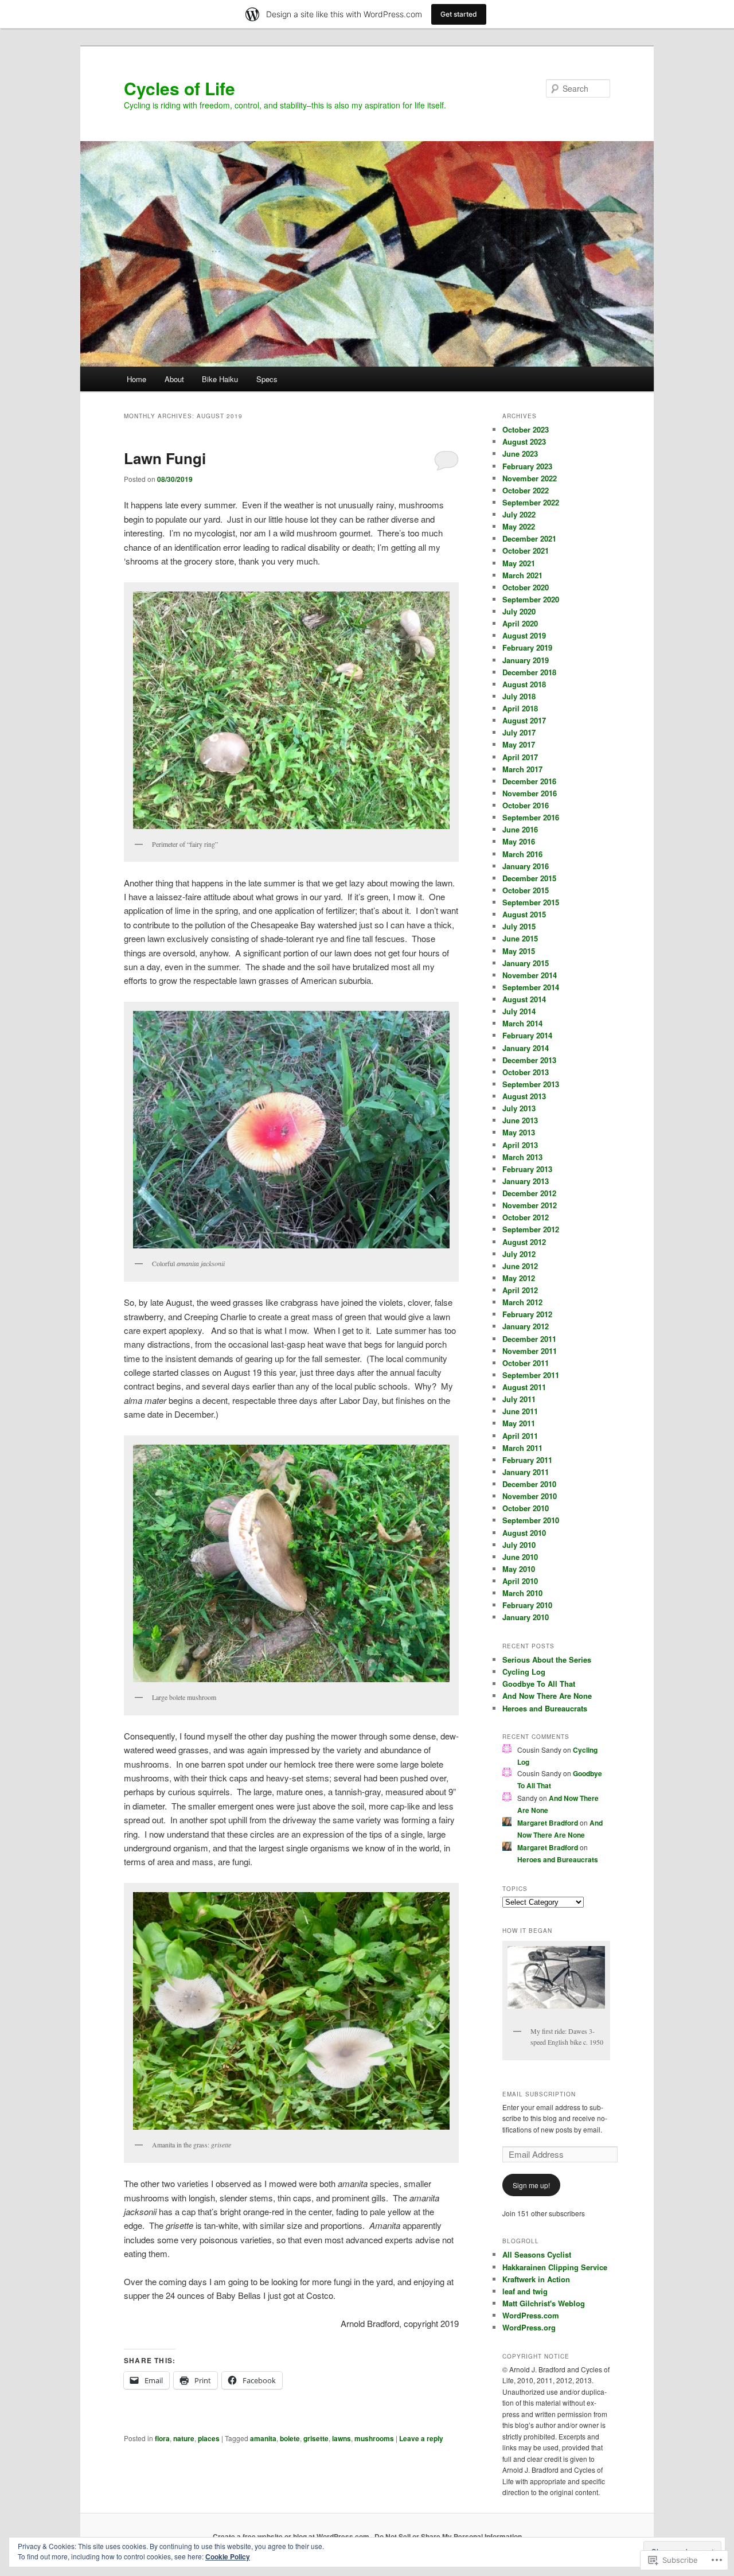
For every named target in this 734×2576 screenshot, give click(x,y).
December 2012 (529, 1193)
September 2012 (531, 1229)
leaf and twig (525, 2291)
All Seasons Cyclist (537, 2254)
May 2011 (519, 1423)
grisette (316, 2438)
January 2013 (526, 1181)
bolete (290, 2438)
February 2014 (527, 1035)
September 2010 (531, 1520)
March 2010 (522, 1593)
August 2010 (524, 1533)
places (209, 2438)
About (174, 379)
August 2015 (524, 914)
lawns (341, 2438)
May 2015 (519, 951)
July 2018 (519, 696)
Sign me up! (531, 2185)
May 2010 (519, 1569)
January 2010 (526, 1617)
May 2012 (519, 1278)
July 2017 (519, 732)
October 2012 (526, 1217)
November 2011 (530, 1351)
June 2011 (520, 1411)
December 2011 (529, 1339)
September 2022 (531, 502)
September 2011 (531, 1375)
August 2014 (524, 999)
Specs (267, 379)
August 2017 (524, 720)
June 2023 (520, 454)
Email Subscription (539, 2094)
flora (162, 2438)
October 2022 (526, 490)
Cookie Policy (228, 2556)
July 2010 (519, 1545)
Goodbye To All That (539, 1684)
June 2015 (520, 938)
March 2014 (522, 1023)
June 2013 (520, 1120)
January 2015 (526, 963)
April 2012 (520, 1290)
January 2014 (526, 1048)
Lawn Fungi (165, 458)
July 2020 (519, 611)
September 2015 (531, 902)
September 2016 (531, 817)
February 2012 (527, 1314)
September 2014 (531, 987)
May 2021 (519, 563)
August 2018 (524, 684)
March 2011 (522, 1448)
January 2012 (526, 1326)
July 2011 (519, 1399)
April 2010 (520, 1581)
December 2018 (529, 672)
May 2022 (519, 526)
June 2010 (520, 1557)
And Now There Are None (547, 1696)
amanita (263, 2438)
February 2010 (527, 1605)
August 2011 (524, 1387)
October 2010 (526, 1508)
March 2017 (522, 769)
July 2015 (519, 926)
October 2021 (526, 550)
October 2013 (526, 1072)
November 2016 (530, 793)
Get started (459, 14)
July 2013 (519, 1108)
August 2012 (524, 1242)
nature (184, 2438)
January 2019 (526, 660)
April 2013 (520, 1145)
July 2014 (519, 1011)
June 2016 (520, 829)
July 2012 (519, 1254)
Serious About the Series (547, 1659)
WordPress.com (531, 2315)
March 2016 (522, 854)
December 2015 (529, 878)
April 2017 (520, 757)
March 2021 (522, 575)
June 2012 (520, 1266)
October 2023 (526, 429)
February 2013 (527, 1169)
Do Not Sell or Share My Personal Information (448, 2536)
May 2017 (519, 744)
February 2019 (527, 647)
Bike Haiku (220, 379)
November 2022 (530, 478)
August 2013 (524, 1096)
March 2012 (522, 1302)
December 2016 (529, 781)
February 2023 (527, 466)
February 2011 (527, 1460)
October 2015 (526, 890)
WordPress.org (529, 2327)
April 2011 (520, 1436)
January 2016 (526, 866)
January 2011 (526, 1472)
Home (136, 379)
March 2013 (522, 1157)
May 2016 (519, 841)
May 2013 (519, 1132)
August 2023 (524, 441)
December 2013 (529, 1060)
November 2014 (530, 975)
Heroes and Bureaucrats (545, 1708)
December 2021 (529, 538)
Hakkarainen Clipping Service (555, 2267)
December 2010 (529, 1484)
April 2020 (520, 623)
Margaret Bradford (548, 1823)
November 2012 (530, 1205)
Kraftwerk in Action (536, 2279)
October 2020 (526, 587)
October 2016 (526, 805)
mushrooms (374, 2438)
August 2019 (524, 635)
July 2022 (519, 514)
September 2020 (531, 599)
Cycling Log (524, 1672)
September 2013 (531, 1084)
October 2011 (526, 1363)
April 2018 (520, 708)
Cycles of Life (179, 88)
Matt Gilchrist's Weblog (544, 2303)
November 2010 (530, 1496)
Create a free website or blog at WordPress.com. (292, 2536)
